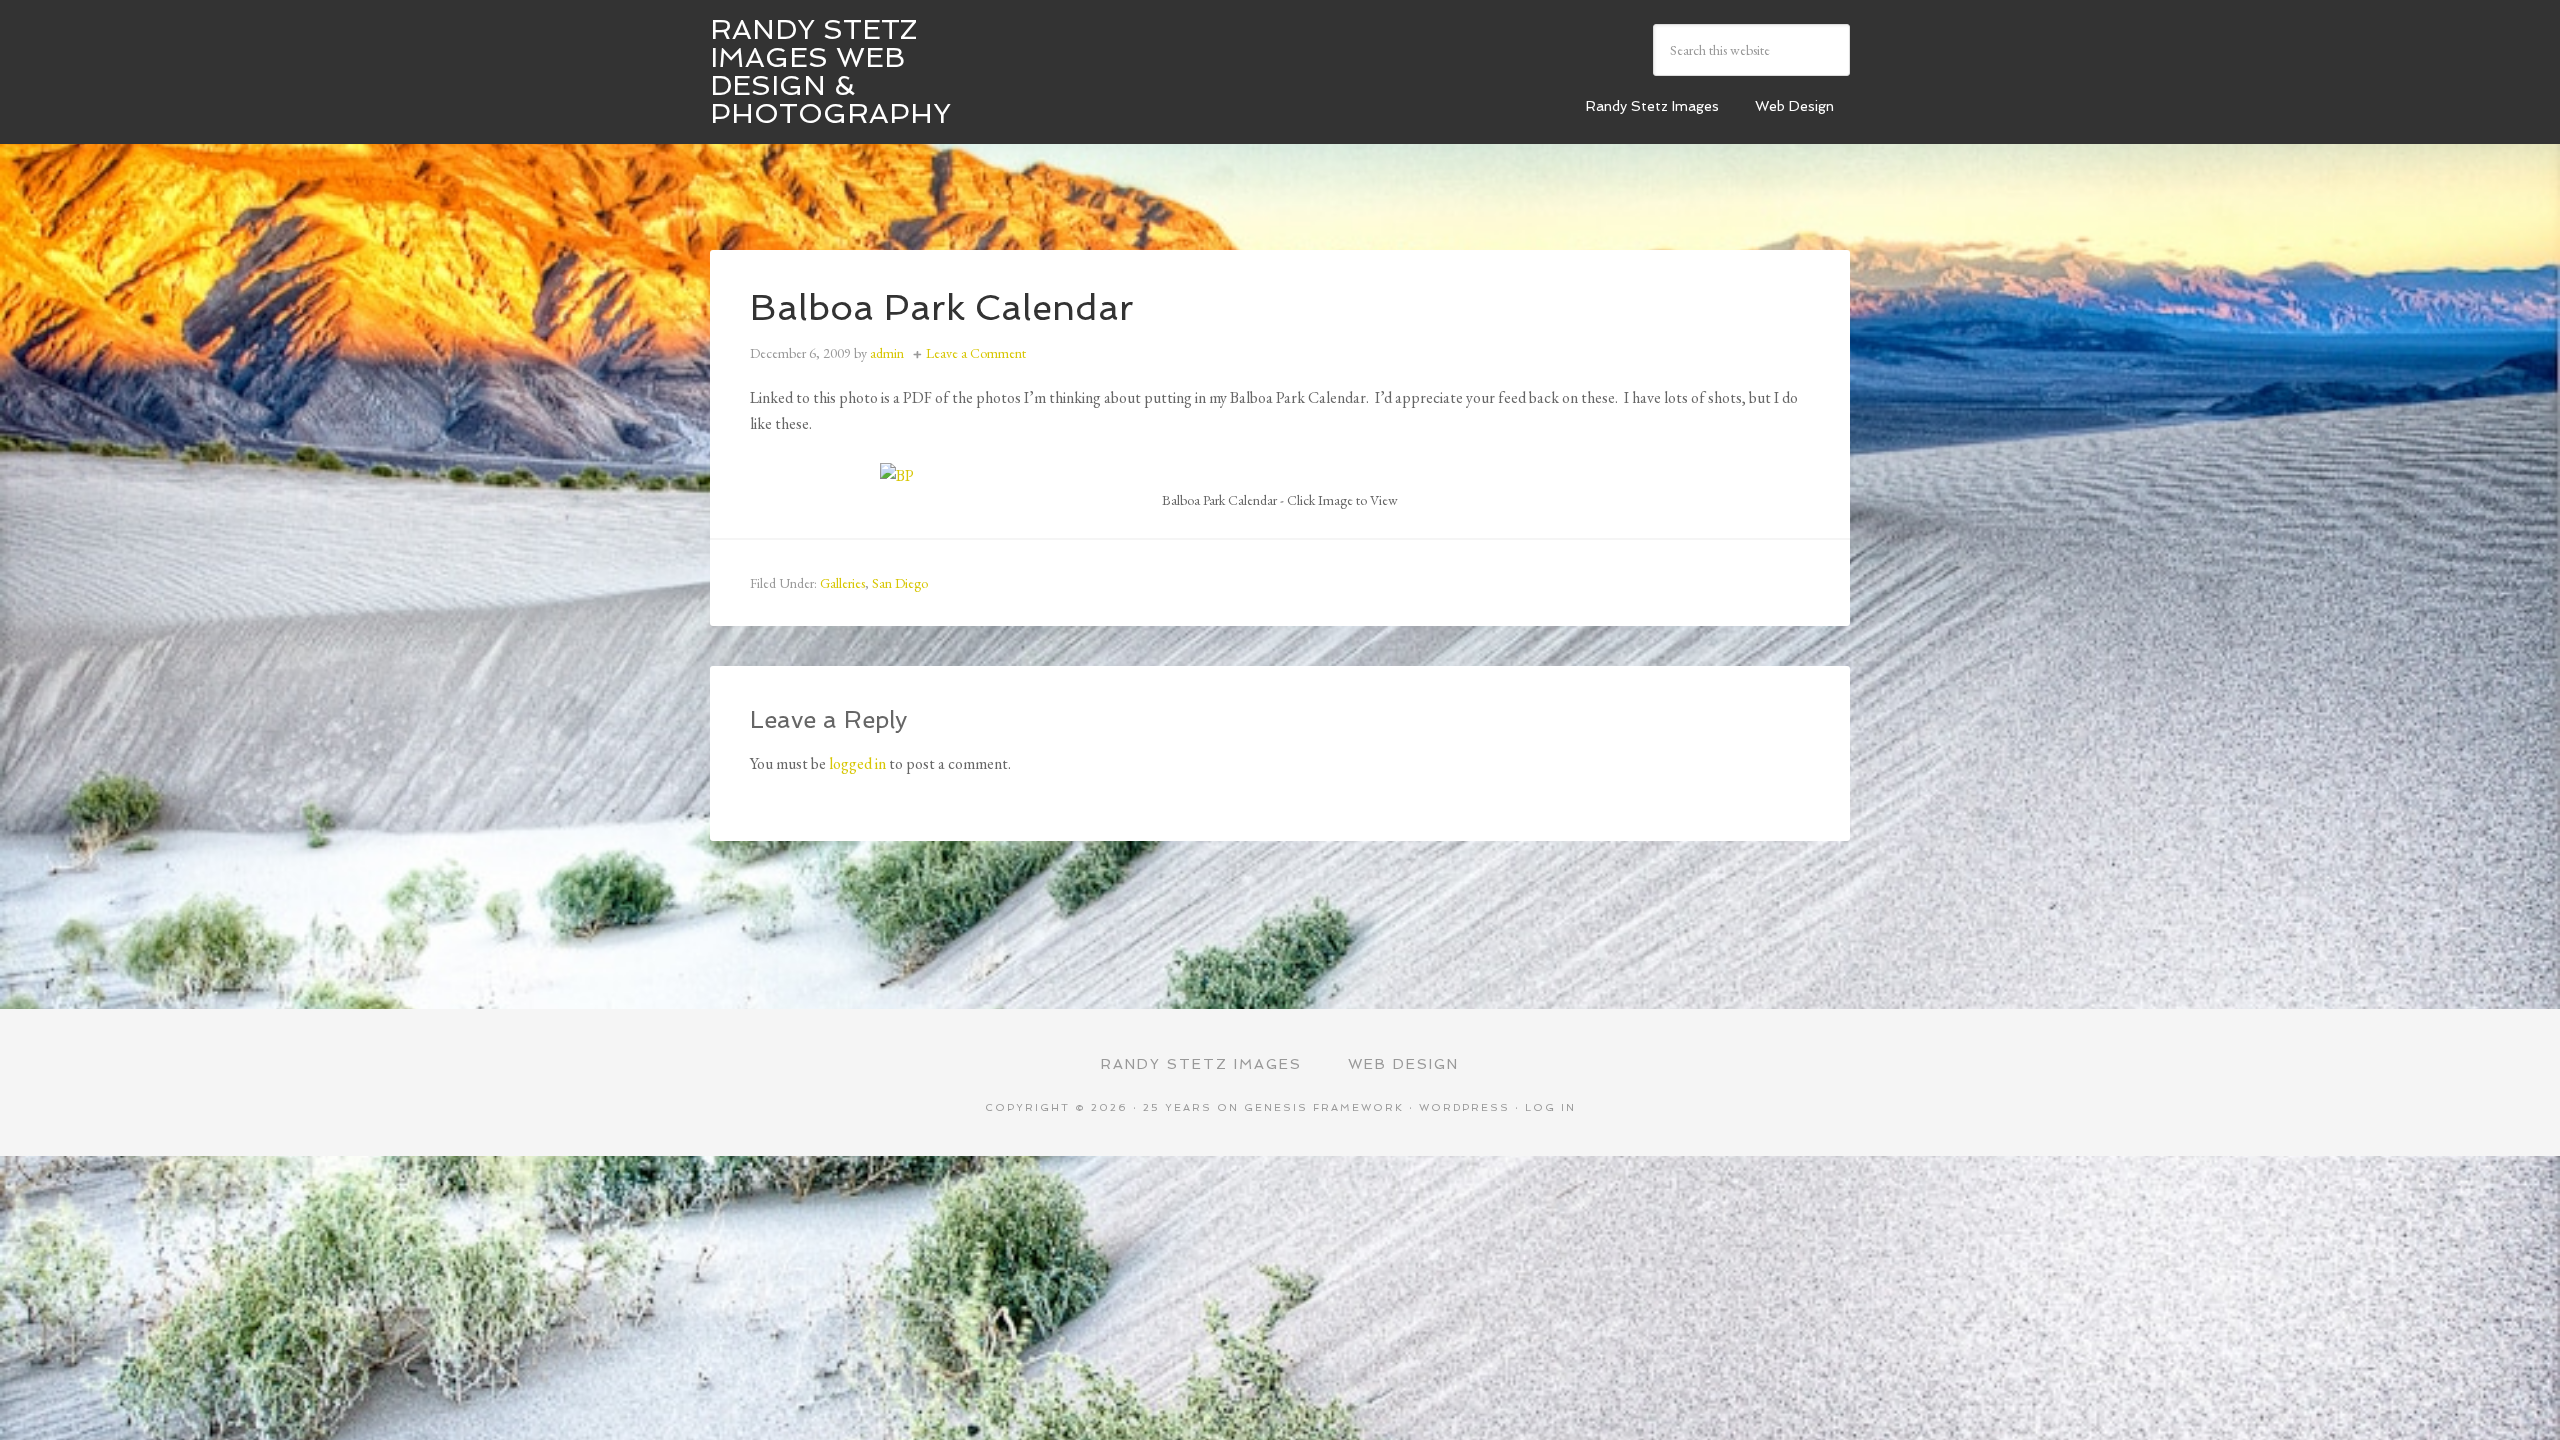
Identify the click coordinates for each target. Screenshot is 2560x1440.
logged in (857, 763)
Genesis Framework (1324, 1107)
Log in (1550, 1107)
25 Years (1177, 1107)
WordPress (1464, 1107)
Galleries (842, 583)
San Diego (900, 583)
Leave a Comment (976, 353)
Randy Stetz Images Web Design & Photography (830, 71)
